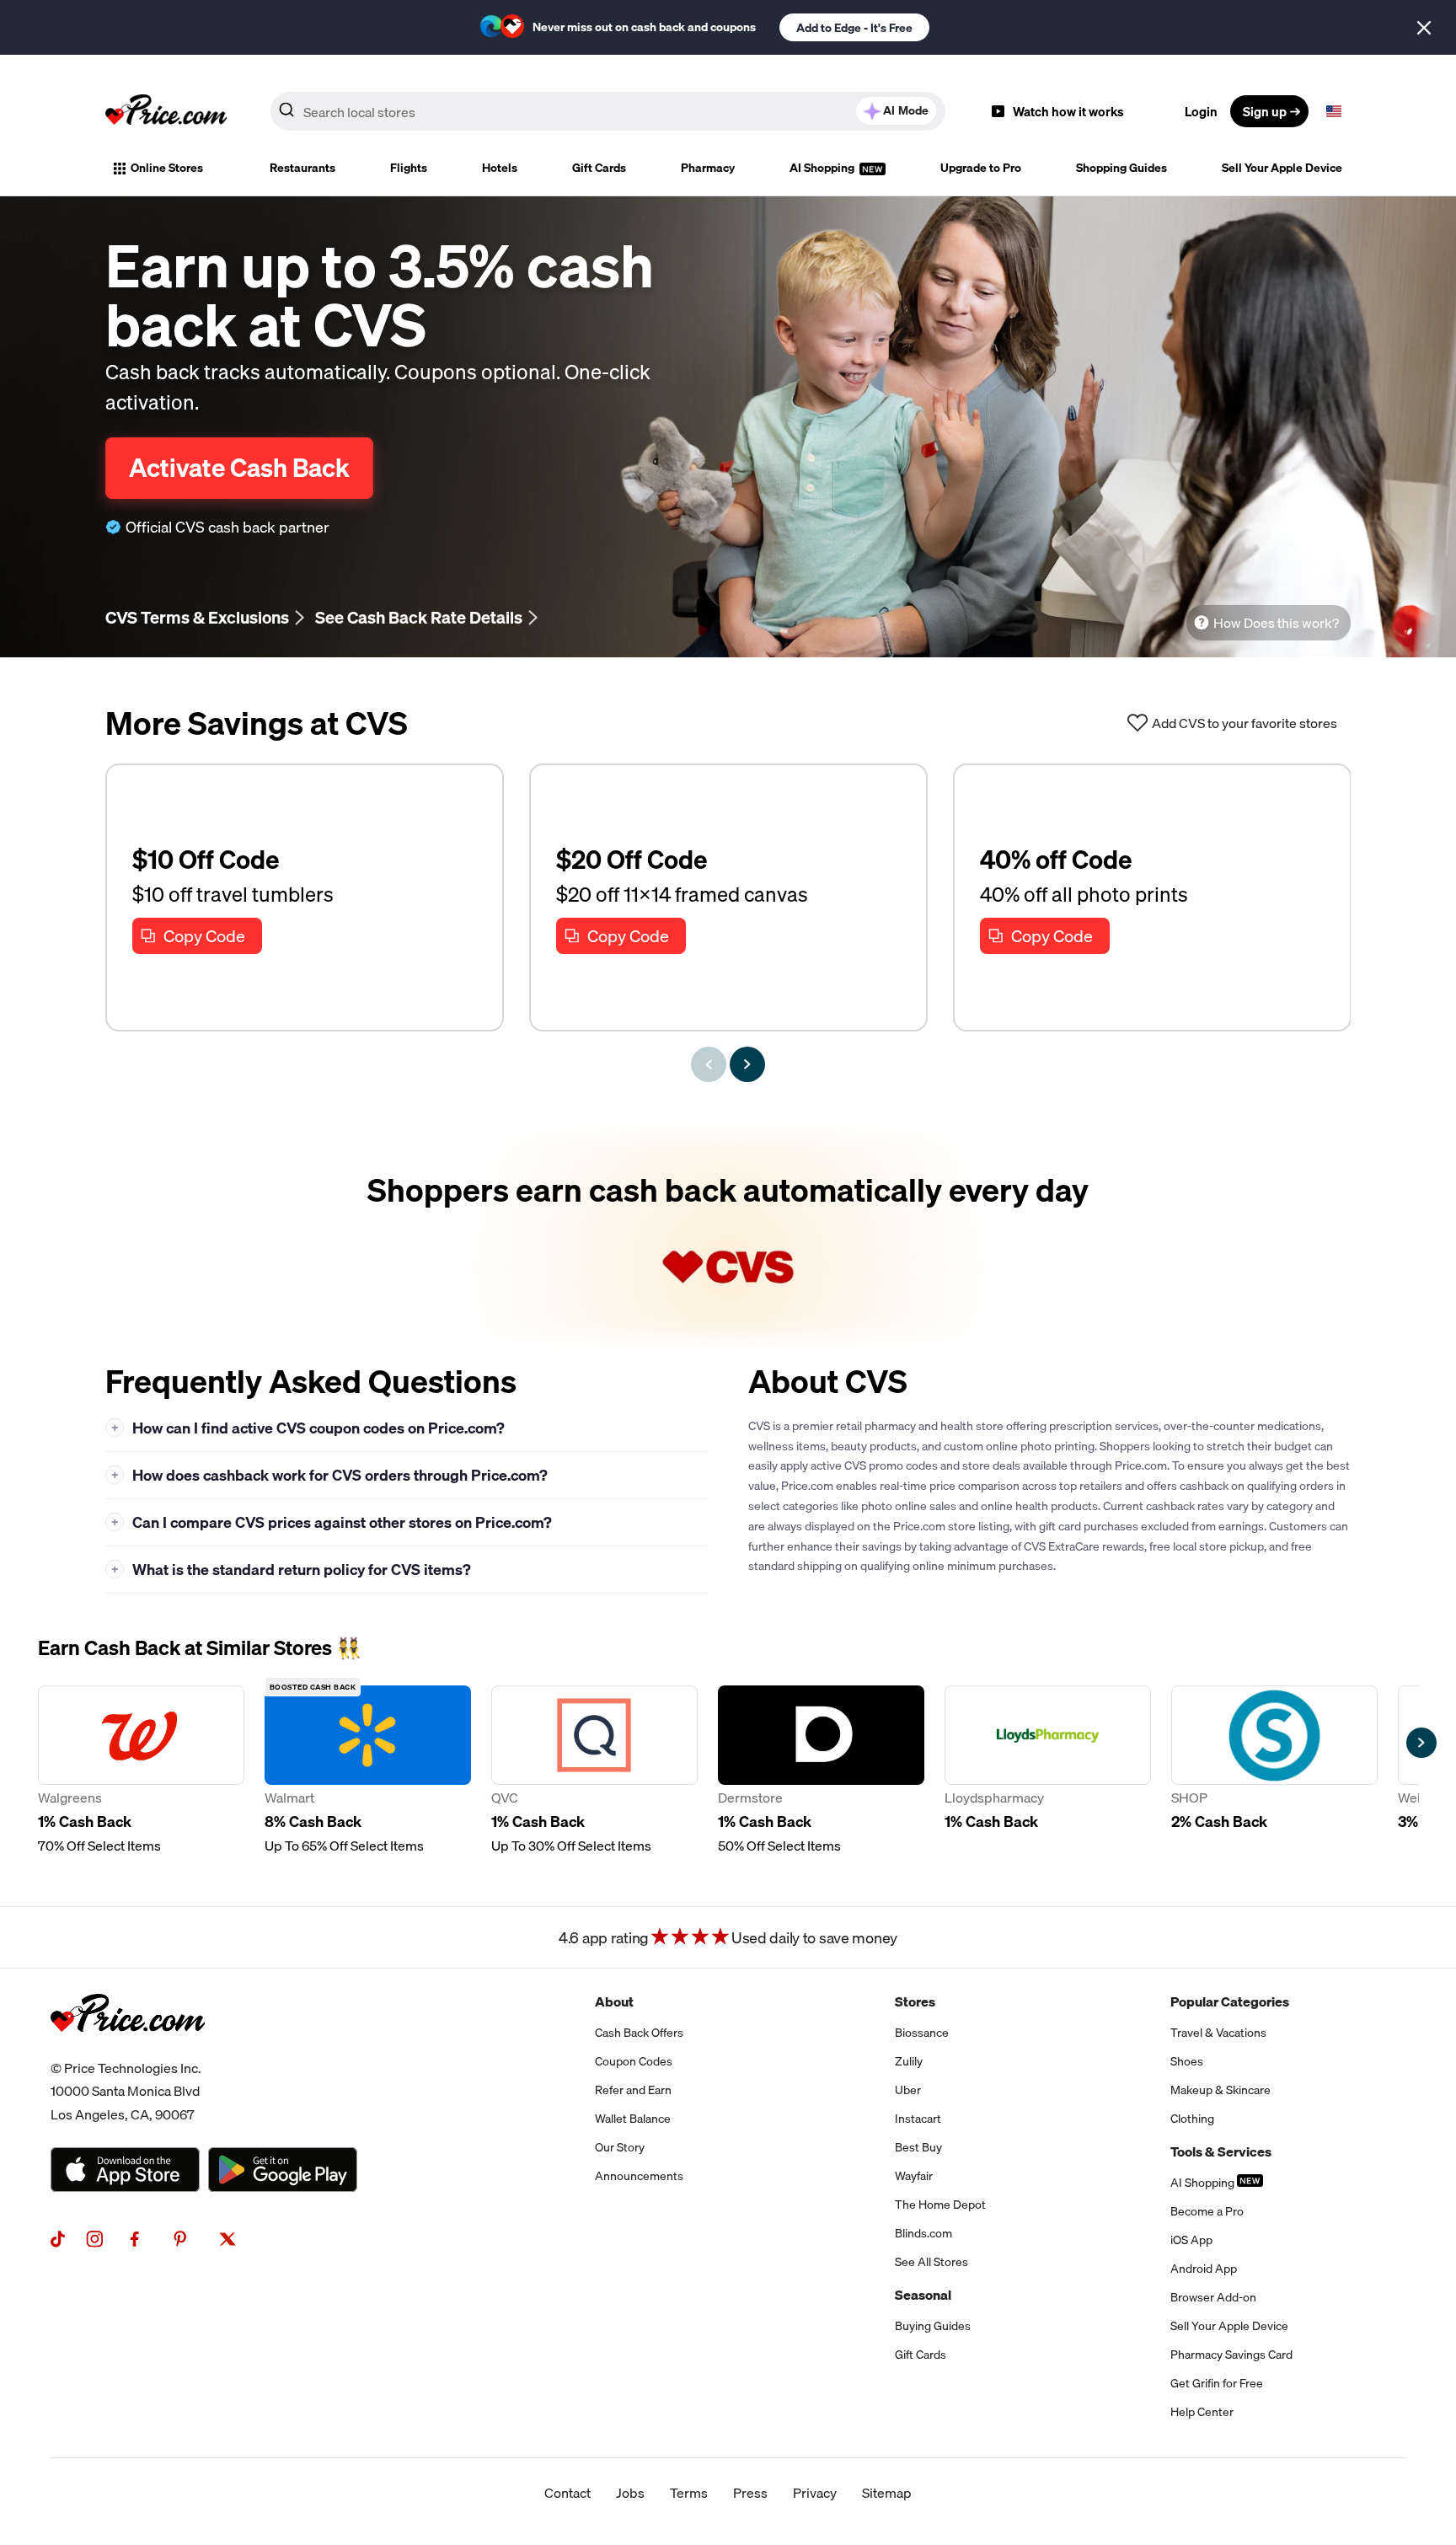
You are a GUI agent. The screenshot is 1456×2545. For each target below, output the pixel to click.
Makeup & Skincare (1220, 2090)
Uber (908, 2090)
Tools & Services (1221, 2151)
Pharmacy (708, 168)
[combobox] (608, 111)
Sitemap (887, 2493)
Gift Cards (599, 168)
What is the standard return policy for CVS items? (292, 1570)
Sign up (1265, 111)
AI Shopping (823, 168)
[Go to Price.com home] (166, 111)
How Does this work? (1276, 623)
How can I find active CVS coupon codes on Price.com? (308, 1428)
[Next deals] (747, 1064)
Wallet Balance (633, 2119)
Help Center (1202, 2412)
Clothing (1192, 2119)
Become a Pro (1207, 2211)
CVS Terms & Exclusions (197, 617)
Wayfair (914, 2176)
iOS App (1191, 2240)
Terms (689, 2493)
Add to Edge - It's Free (854, 28)
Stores (915, 2001)
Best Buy (918, 2147)
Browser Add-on (1213, 2297)
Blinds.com (923, 2233)
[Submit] (286, 115)
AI (906, 110)
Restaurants (302, 168)
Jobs (630, 2493)
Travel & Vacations (1218, 2033)
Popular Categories (1230, 2001)
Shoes (1187, 2061)
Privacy (815, 2493)
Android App (1204, 2269)
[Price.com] (128, 2050)
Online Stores (167, 168)
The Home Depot (940, 2205)
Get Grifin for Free (1217, 2383)
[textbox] (1334, 111)
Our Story (620, 2147)
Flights (409, 168)
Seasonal (923, 2295)
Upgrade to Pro (981, 168)
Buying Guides (933, 2326)
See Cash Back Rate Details (419, 617)
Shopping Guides (1121, 168)
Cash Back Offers (639, 2033)
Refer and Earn (633, 2090)
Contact (567, 2493)
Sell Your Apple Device (1282, 168)
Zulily (909, 2061)
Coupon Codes (634, 2061)
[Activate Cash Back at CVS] (728, 1236)
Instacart (918, 2119)
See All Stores (931, 2262)
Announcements (639, 2176)
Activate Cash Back (239, 468)
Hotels (500, 168)
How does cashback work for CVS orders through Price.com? (330, 1475)
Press (750, 2493)
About (614, 2001)
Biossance (922, 2033)
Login (1201, 111)
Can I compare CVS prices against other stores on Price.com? (332, 1522)
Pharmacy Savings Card (1231, 2355)
